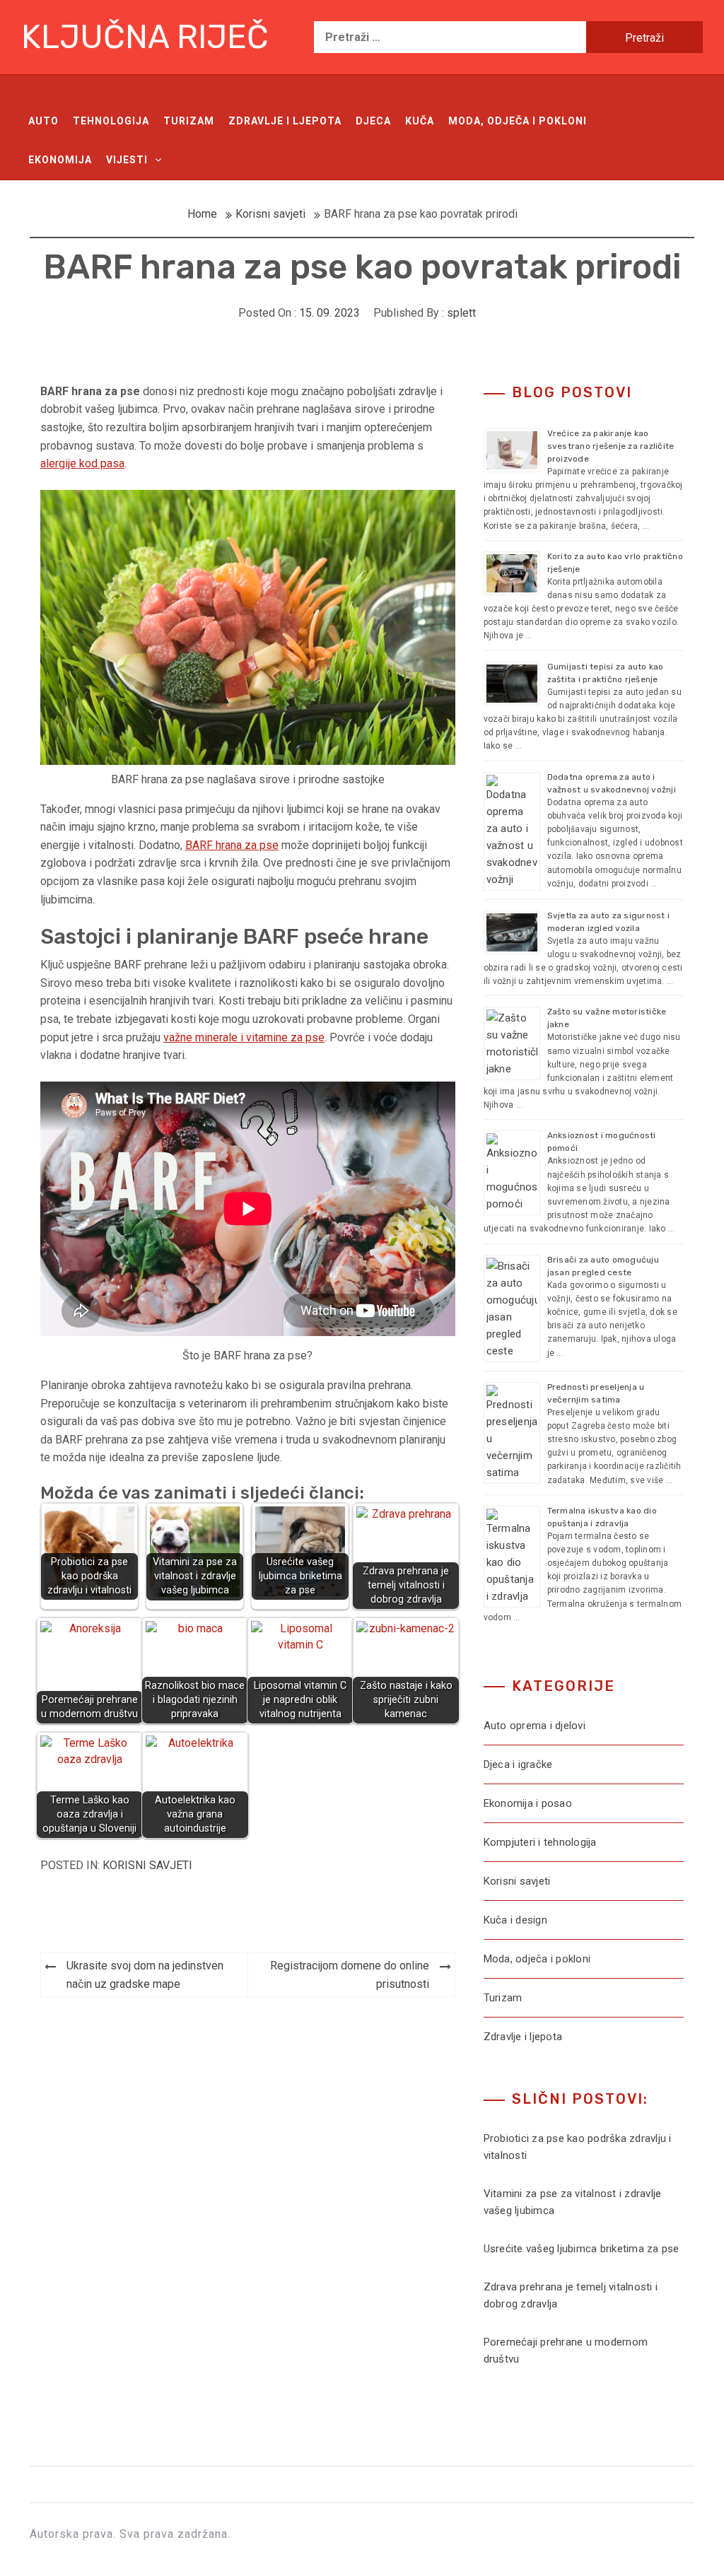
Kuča (420, 121)
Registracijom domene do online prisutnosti (350, 1975)
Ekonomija (60, 160)
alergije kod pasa (82, 463)
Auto (43, 121)
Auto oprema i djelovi (535, 1726)
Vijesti (127, 160)
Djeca (373, 121)
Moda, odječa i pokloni (518, 121)
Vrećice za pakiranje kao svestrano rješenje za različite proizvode (611, 446)
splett (461, 313)
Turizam (189, 121)
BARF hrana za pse (232, 845)
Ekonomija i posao (528, 1803)
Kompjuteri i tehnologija (540, 1842)
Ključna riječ (145, 37)
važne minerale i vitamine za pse (244, 1037)
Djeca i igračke (518, 1764)
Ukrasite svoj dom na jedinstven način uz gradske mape (145, 1975)
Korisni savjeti (147, 1865)
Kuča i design (515, 1920)
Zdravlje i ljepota (285, 121)
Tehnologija (111, 121)
